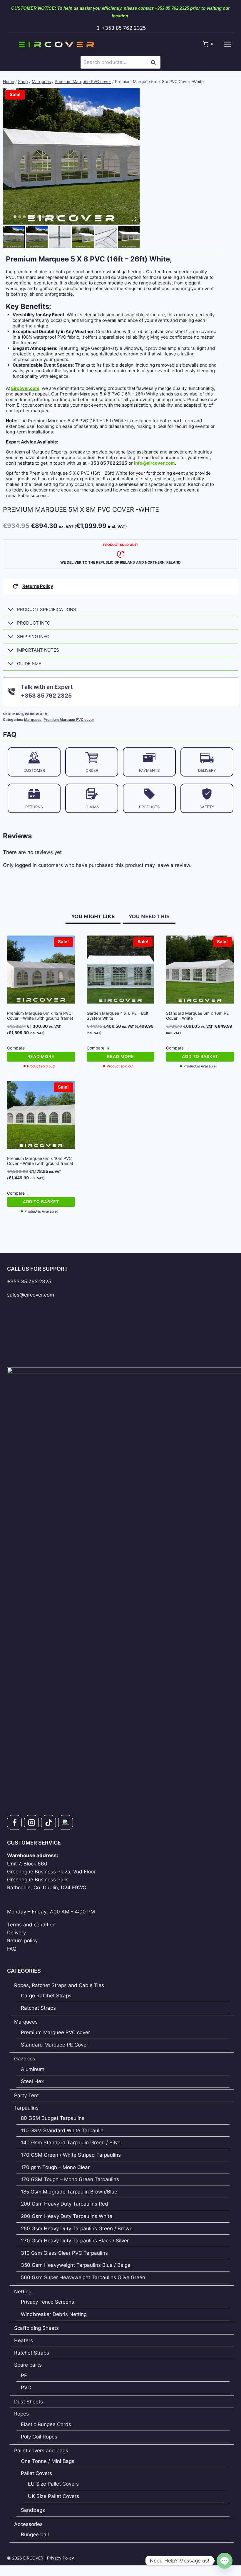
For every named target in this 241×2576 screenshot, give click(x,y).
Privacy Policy (61, 2558)
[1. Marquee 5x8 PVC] (71, 156)
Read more (41, 1056)
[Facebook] (14, 1822)
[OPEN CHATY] (225, 2561)
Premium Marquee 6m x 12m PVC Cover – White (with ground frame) (40, 1016)
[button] (14, 237)
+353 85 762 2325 (29, 1282)
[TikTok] (48, 1822)
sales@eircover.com (31, 1295)
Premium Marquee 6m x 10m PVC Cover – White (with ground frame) (40, 1161)
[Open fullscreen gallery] (134, 219)
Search (155, 62)
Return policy (22, 1941)
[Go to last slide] (140, 220)
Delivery (16, 1933)
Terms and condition (31, 1925)
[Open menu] (227, 44)
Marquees (33, 720)
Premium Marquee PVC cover (69, 720)
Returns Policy (38, 586)
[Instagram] (31, 1822)
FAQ (12, 1949)
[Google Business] (66, 1822)
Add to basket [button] (200, 1056)
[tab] (15, 217)
